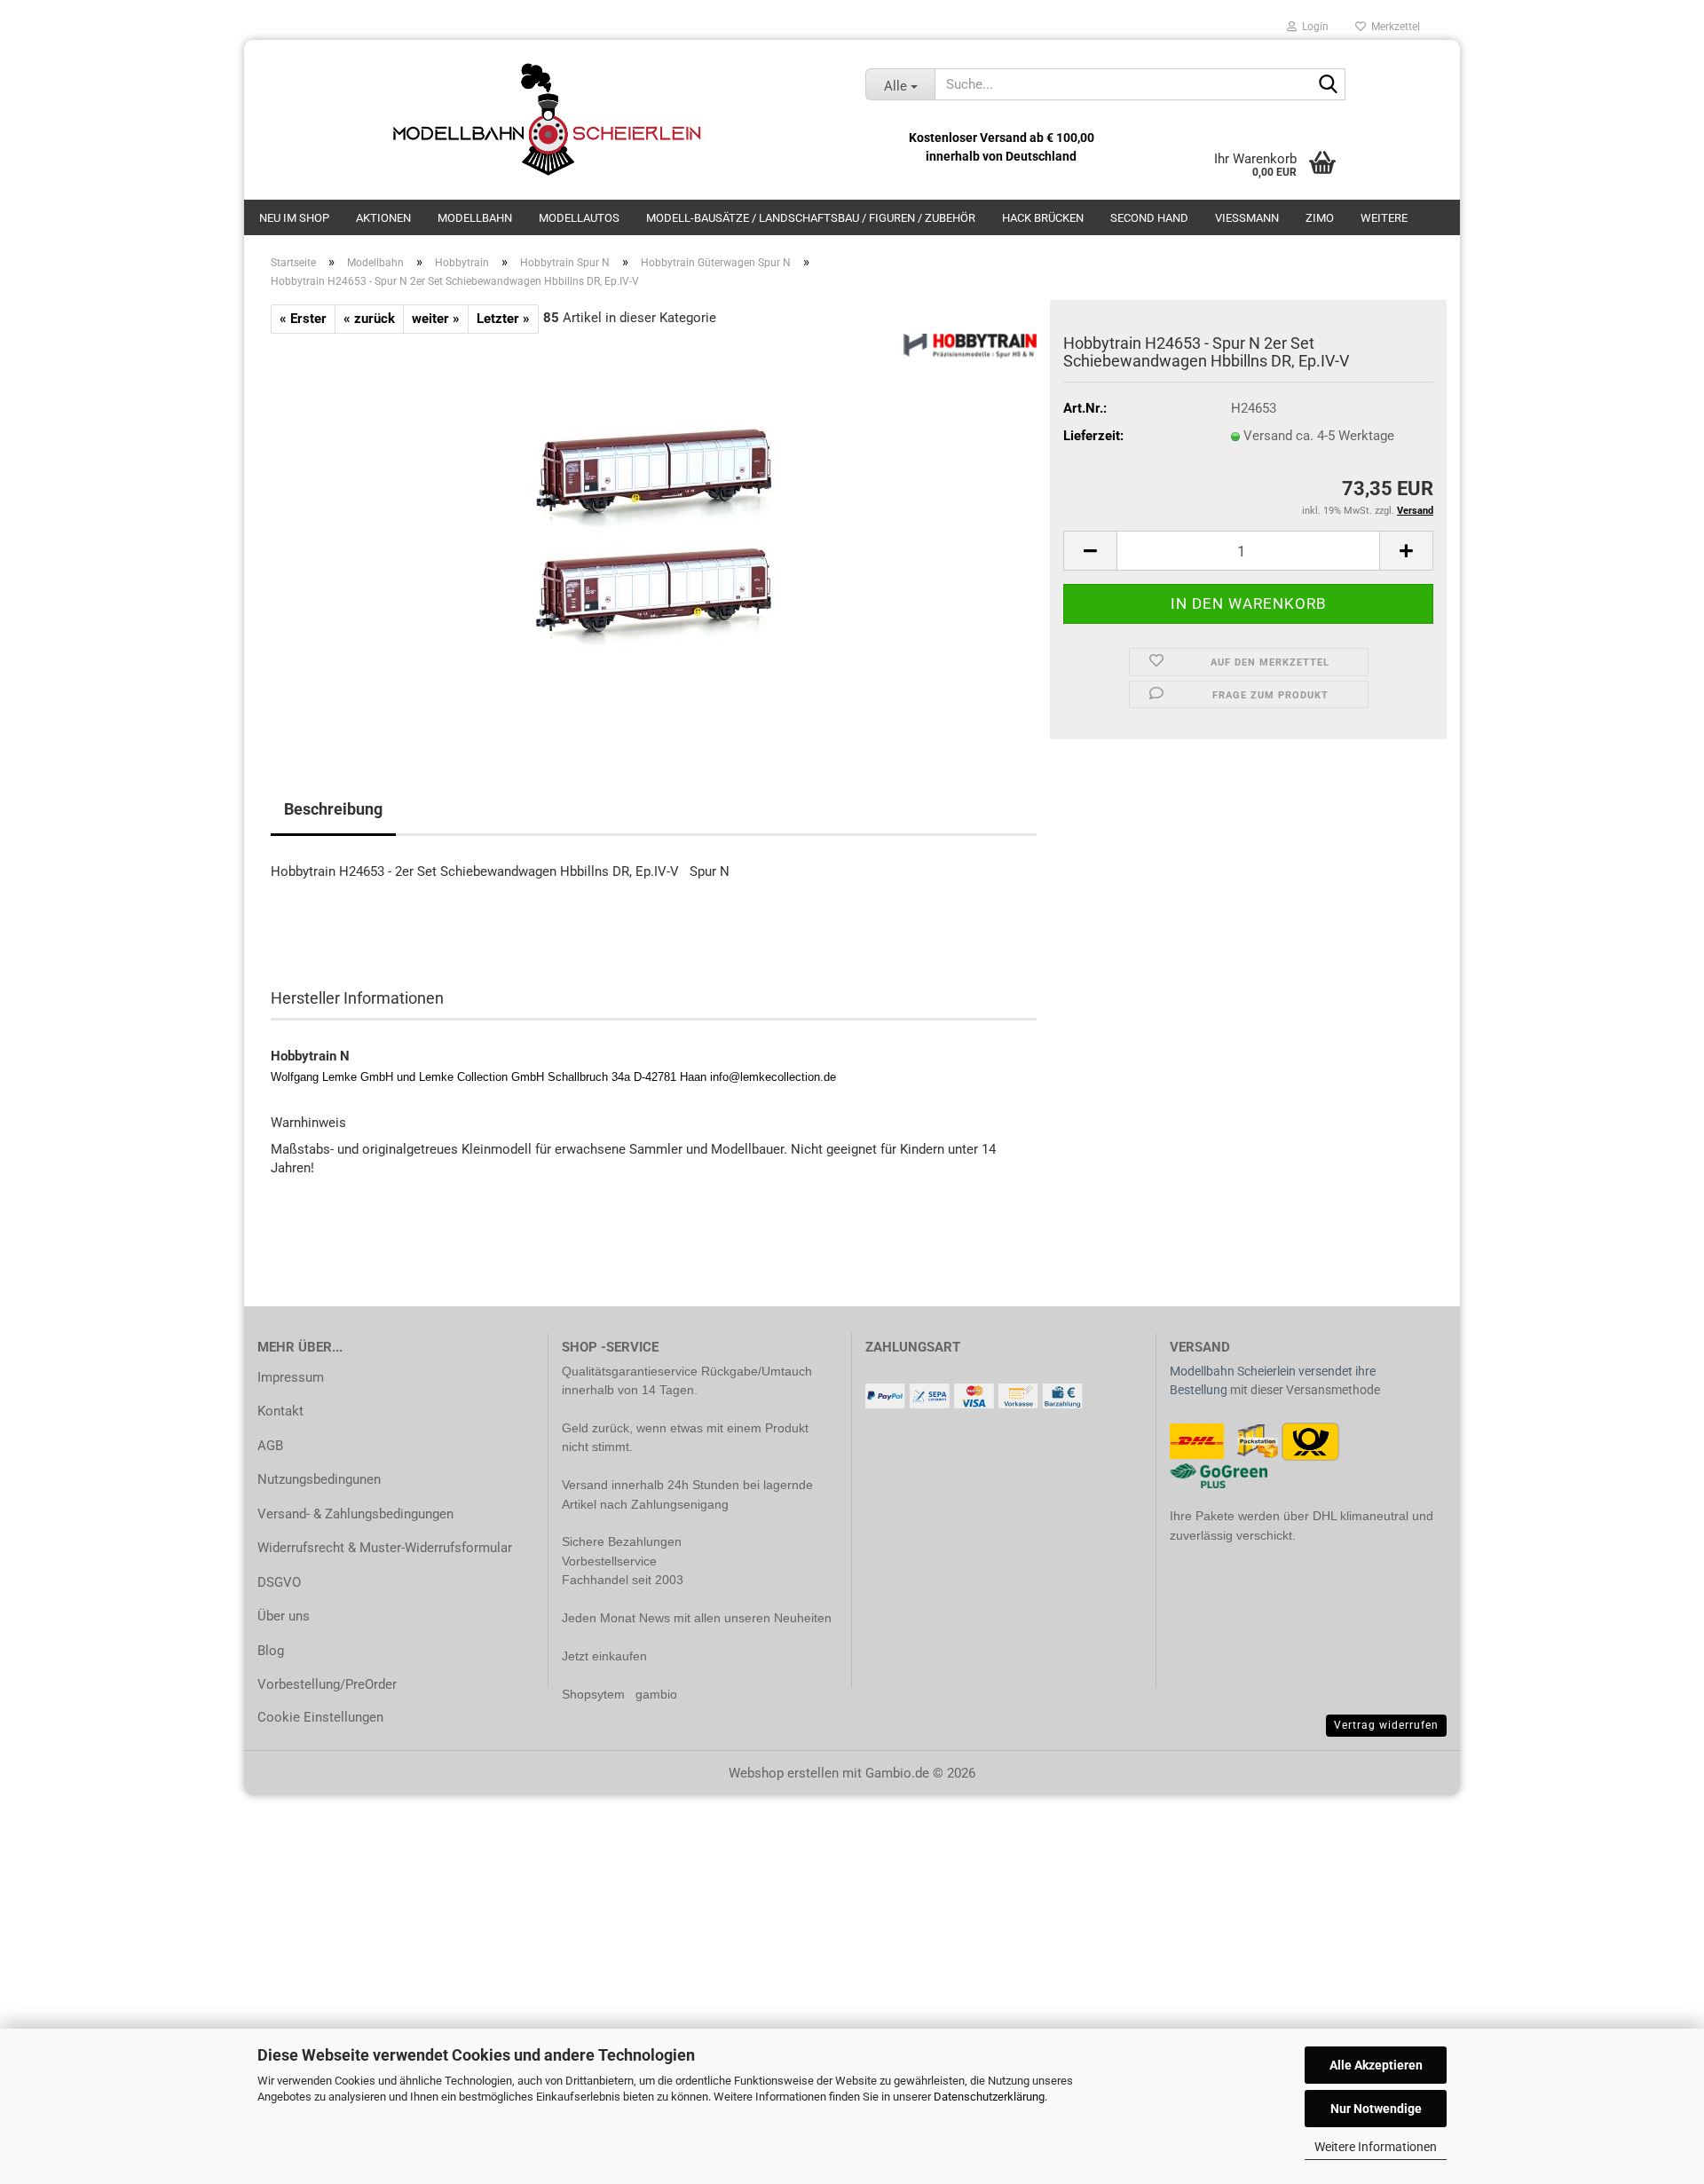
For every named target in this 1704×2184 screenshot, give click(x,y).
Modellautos (579, 218)
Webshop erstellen (784, 1773)
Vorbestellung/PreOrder (327, 1684)
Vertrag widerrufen (1386, 1725)
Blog (271, 1651)
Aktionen (383, 218)
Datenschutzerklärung (989, 2097)
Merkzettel (1393, 27)
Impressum (291, 1377)
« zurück (369, 319)
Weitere (1384, 218)
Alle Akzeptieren (1376, 2065)
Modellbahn (475, 218)
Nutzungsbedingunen (319, 1479)
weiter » (436, 319)
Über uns (284, 1616)
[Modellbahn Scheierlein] (548, 120)
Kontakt (280, 1411)
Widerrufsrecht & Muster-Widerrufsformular (385, 1548)
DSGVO (279, 1582)
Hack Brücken (1043, 218)
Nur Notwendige (1376, 2109)
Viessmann (1247, 218)
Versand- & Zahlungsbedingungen (355, 1514)
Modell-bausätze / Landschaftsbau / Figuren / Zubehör (811, 218)
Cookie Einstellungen (320, 1717)
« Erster (303, 319)
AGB (270, 1446)
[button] (1090, 551)
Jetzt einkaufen (604, 1656)
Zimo (1320, 218)
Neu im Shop (294, 218)
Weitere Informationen (1376, 2147)
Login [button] (1313, 27)
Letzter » (503, 319)
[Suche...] (1329, 85)
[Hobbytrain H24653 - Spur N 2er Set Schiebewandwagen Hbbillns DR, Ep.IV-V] (654, 532)
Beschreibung (333, 809)
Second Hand (1149, 218)
